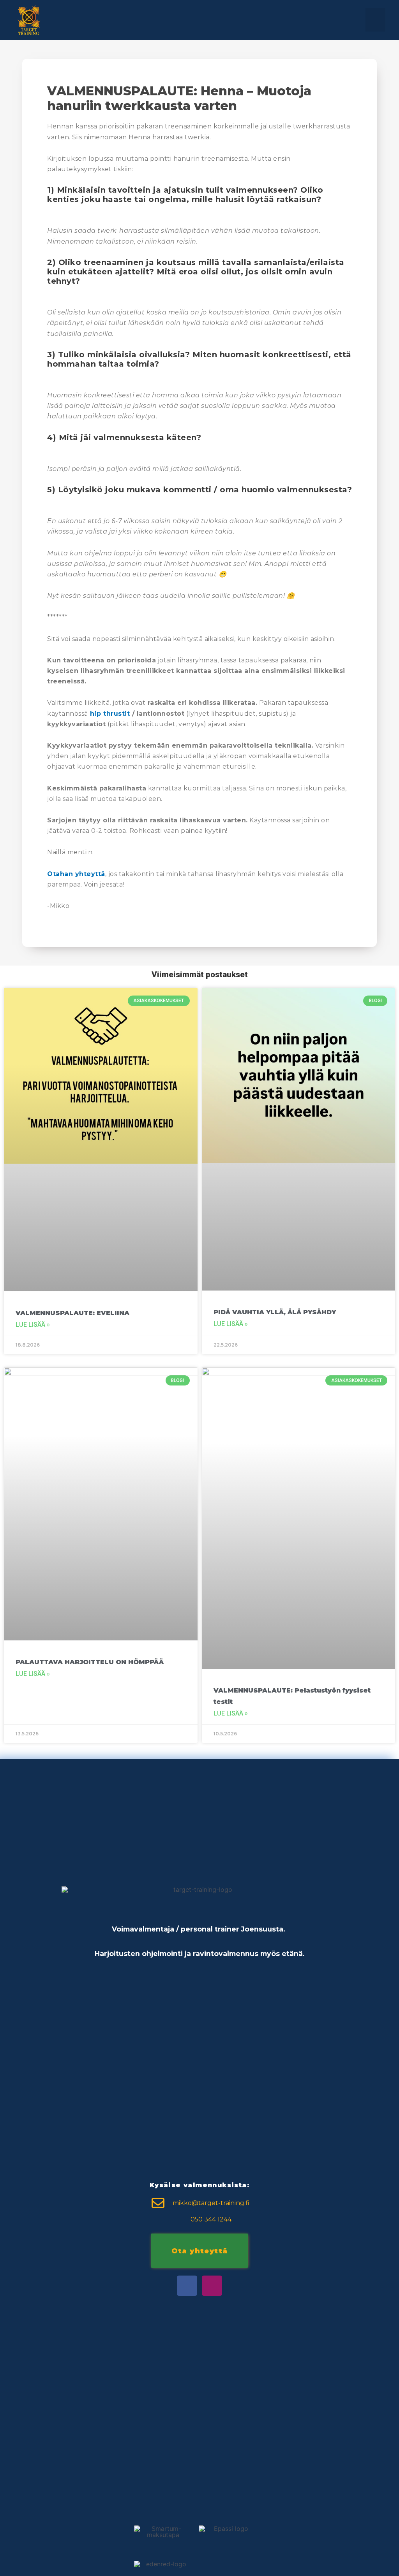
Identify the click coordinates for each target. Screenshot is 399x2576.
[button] (375, 20)
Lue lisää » (33, 1325)
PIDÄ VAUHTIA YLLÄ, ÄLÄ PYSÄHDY (275, 1312)
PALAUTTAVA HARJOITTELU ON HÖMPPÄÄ (90, 1662)
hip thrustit (110, 714)
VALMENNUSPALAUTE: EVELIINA (72, 1313)
